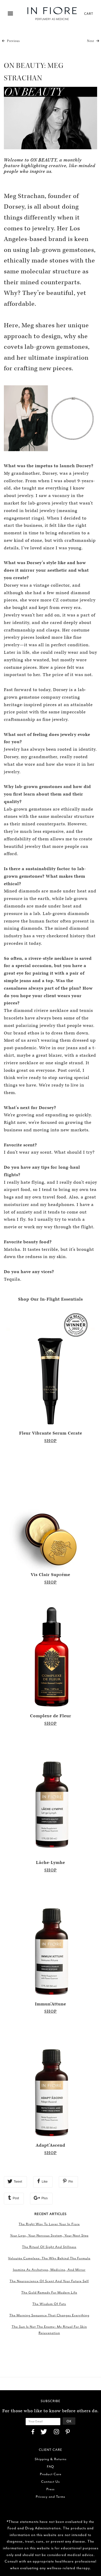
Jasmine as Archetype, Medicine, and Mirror (49, 2270)
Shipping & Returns (51, 2459)
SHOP (51, 1441)
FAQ (51, 2467)
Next (91, 41)
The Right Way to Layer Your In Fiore (49, 2224)
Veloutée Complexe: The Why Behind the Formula (49, 2258)
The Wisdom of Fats (49, 2304)
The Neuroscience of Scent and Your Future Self (49, 2281)
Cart (89, 13)
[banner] (52, 14)
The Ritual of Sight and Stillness (49, 2247)
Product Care (51, 2474)
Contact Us (51, 2482)
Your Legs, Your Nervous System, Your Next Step (49, 2235)
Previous (13, 41)
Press (51, 2489)
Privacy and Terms (51, 2497)
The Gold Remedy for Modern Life (49, 2292)
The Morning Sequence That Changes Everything (49, 2315)
